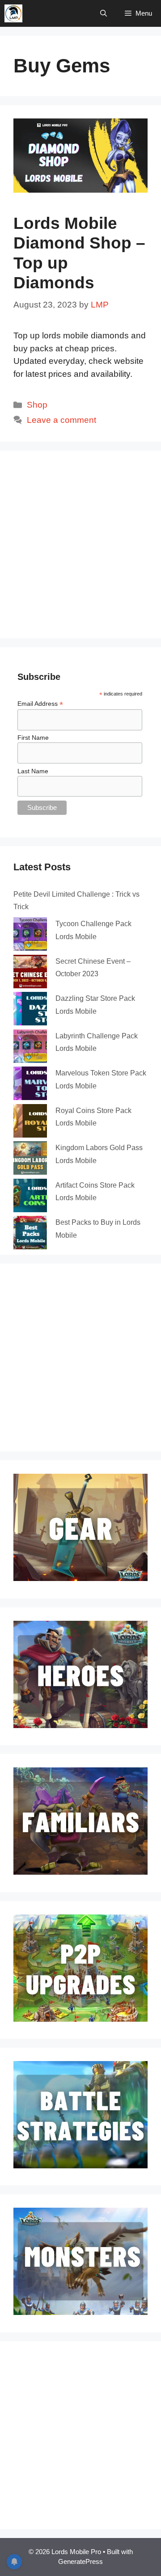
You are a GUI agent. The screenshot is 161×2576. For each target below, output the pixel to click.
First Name (33, 738)
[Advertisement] (80, 544)
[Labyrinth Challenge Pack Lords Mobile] (30, 1048)
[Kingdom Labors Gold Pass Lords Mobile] (30, 1159)
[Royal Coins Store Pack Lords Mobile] (30, 1122)
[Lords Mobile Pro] (13, 13)
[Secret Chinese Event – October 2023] (30, 973)
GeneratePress (80, 2561)
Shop (37, 405)
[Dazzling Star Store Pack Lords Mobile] (30, 1010)
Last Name (33, 771)
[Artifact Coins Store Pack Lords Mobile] (30, 1197)
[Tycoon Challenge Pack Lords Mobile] (30, 936)
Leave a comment (61, 420)
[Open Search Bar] (104, 13)
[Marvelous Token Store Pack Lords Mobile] (30, 1085)
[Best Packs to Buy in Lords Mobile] (30, 1234)
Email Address (40, 704)
